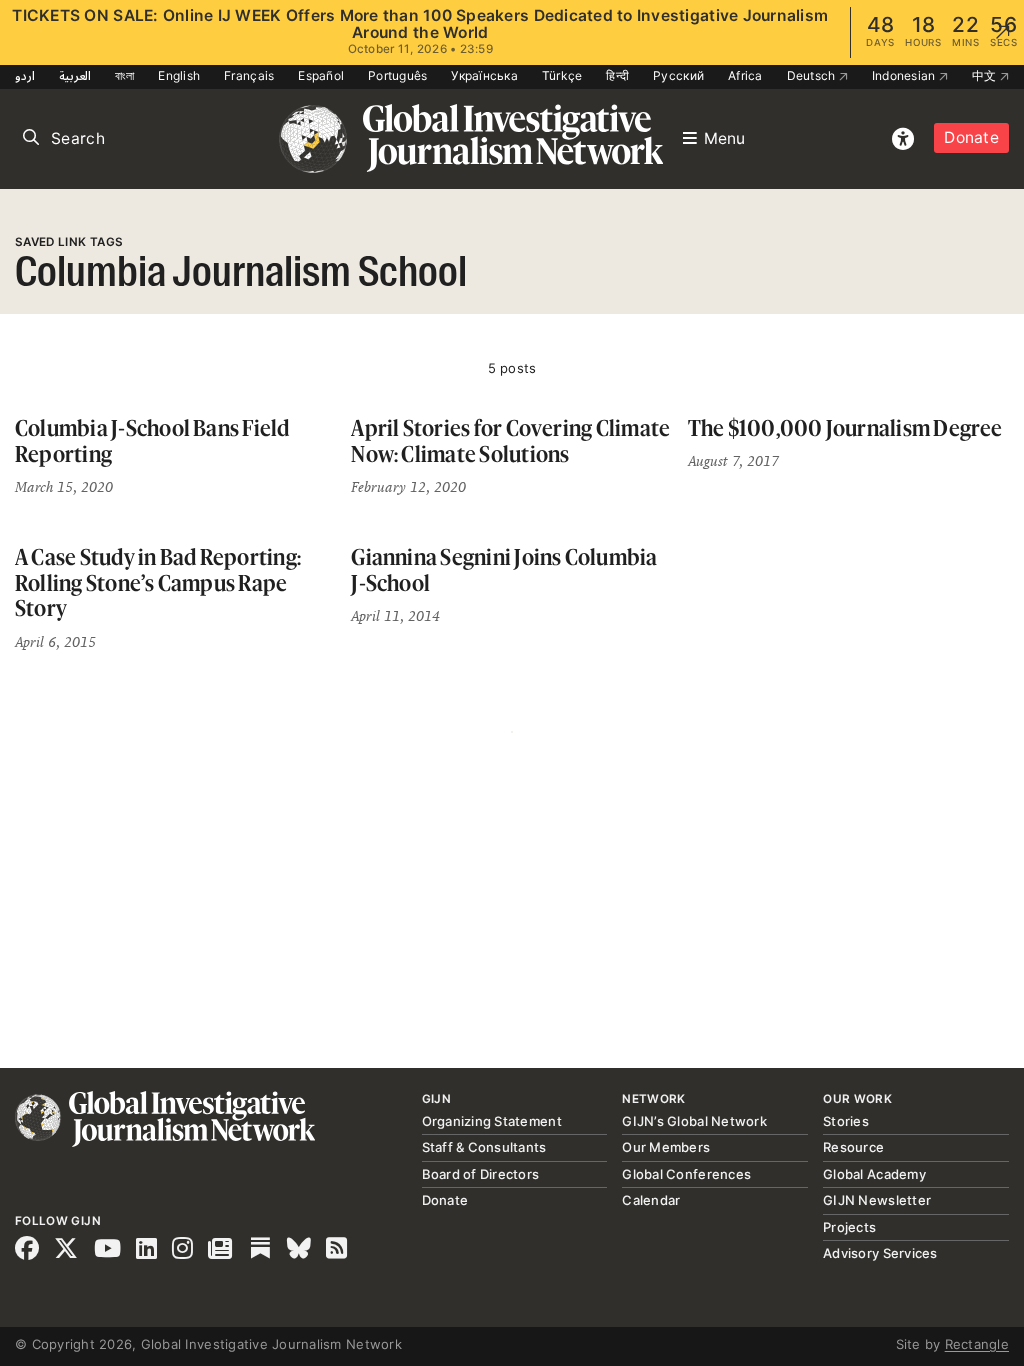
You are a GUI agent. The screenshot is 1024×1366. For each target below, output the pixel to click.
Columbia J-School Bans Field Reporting (152, 440)
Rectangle (977, 1344)
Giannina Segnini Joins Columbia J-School (504, 569)
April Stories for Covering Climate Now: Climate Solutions (510, 440)
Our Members (666, 1147)
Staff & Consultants (484, 1147)
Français (249, 75)
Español (321, 75)
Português (397, 75)
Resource (853, 1147)
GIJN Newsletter (877, 1200)
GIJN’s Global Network (694, 1121)
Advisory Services (880, 1253)
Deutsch (813, 75)
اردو (25, 75)
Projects (849, 1227)
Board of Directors (481, 1174)
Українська (484, 75)
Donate (971, 137)
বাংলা (125, 75)
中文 (986, 75)
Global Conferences (686, 1174)
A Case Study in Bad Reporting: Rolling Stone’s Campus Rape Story (158, 582)
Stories (846, 1121)
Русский (678, 75)
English (179, 75)
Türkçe (562, 75)
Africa (745, 75)
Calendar (651, 1200)
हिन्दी (617, 75)
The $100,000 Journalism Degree (845, 427)
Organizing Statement (492, 1121)
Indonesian (905, 75)
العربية (75, 75)
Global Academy (874, 1174)
